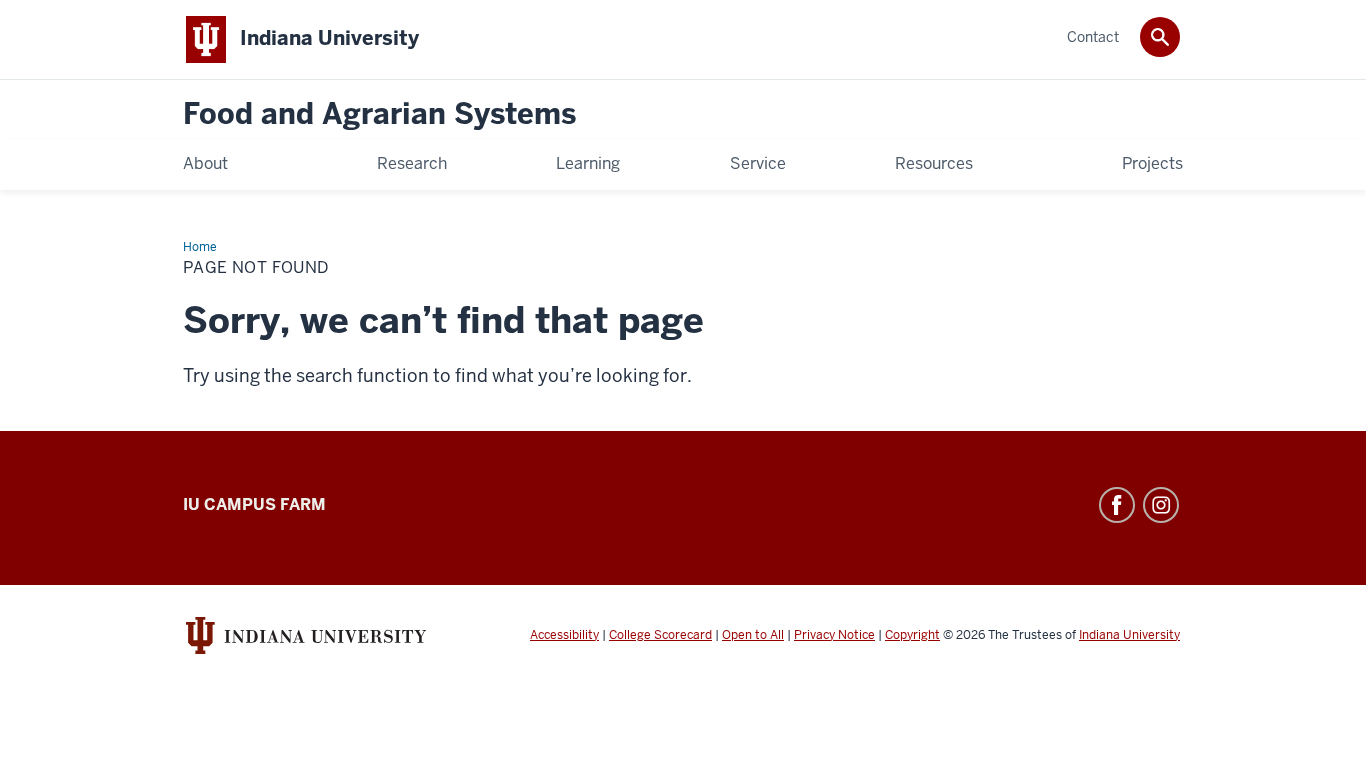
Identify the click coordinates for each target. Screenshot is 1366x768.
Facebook (1117, 505)
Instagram (1161, 505)
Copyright (912, 635)
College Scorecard (660, 635)
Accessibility (564, 635)
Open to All (753, 635)
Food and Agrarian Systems (379, 114)
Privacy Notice (834, 635)
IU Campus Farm (254, 504)
